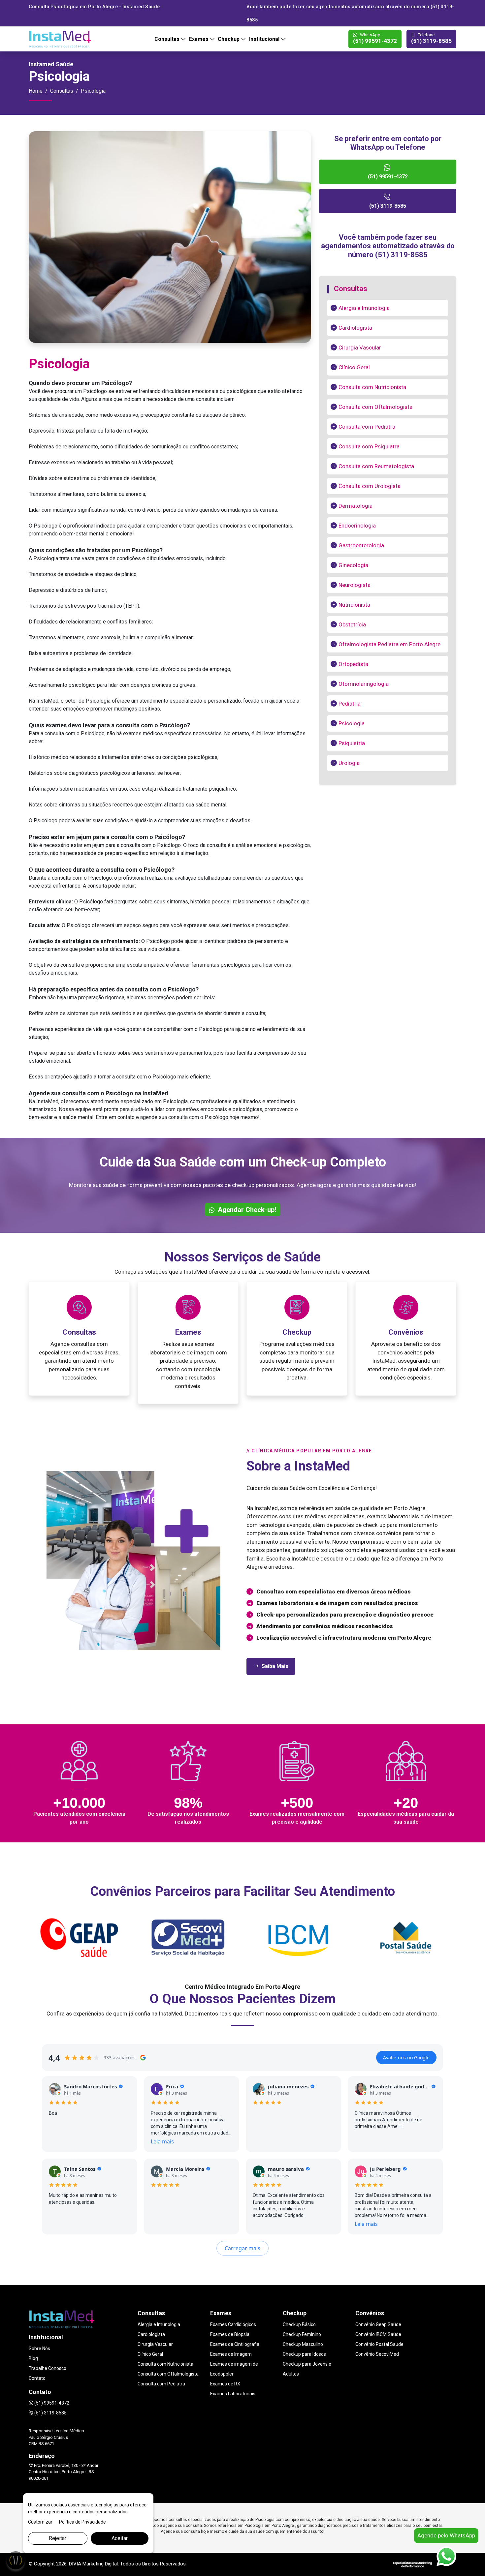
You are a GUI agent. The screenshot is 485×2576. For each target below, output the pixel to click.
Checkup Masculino (303, 2344)
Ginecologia (353, 565)
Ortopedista (353, 664)
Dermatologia (356, 506)
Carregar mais (242, 2248)
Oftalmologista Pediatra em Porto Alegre (389, 644)
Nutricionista (354, 605)
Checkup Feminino (302, 2334)
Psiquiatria (352, 743)
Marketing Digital (100, 2564)
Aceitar (120, 2538)
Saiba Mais (275, 1666)
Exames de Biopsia (230, 2334)
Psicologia (352, 723)
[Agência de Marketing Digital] (413, 2564)
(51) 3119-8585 (431, 39)
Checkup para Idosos (304, 2354)
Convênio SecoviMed (377, 2354)
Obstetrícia (352, 624)
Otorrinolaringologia (364, 684)
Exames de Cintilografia (235, 2344)
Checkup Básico (299, 2324)
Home (36, 91)
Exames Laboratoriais (233, 2394)
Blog (33, 2358)
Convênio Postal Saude (379, 2344)
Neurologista (355, 585)
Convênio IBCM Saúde (378, 2334)
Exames (199, 39)
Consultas (168, 39)
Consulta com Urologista (370, 486)
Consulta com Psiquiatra (369, 446)
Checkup (229, 39)
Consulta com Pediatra (367, 427)
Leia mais (162, 2141)
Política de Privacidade (82, 2522)
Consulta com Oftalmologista (375, 407)
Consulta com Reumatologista (376, 466)
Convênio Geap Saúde (378, 2324)
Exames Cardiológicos (233, 2324)
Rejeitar (58, 2538)
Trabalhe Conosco (48, 2368)
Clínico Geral (354, 367)
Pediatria (350, 704)
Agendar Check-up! (246, 1210)
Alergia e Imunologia (364, 308)
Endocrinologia (357, 526)
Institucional (265, 39)
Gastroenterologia (361, 545)
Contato (37, 2378)
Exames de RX (225, 2384)
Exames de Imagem (231, 2354)
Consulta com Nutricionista (372, 387)
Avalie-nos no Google (406, 2058)
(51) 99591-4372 (375, 39)
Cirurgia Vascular (360, 348)
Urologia (349, 763)
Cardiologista (355, 328)
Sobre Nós (39, 2349)
